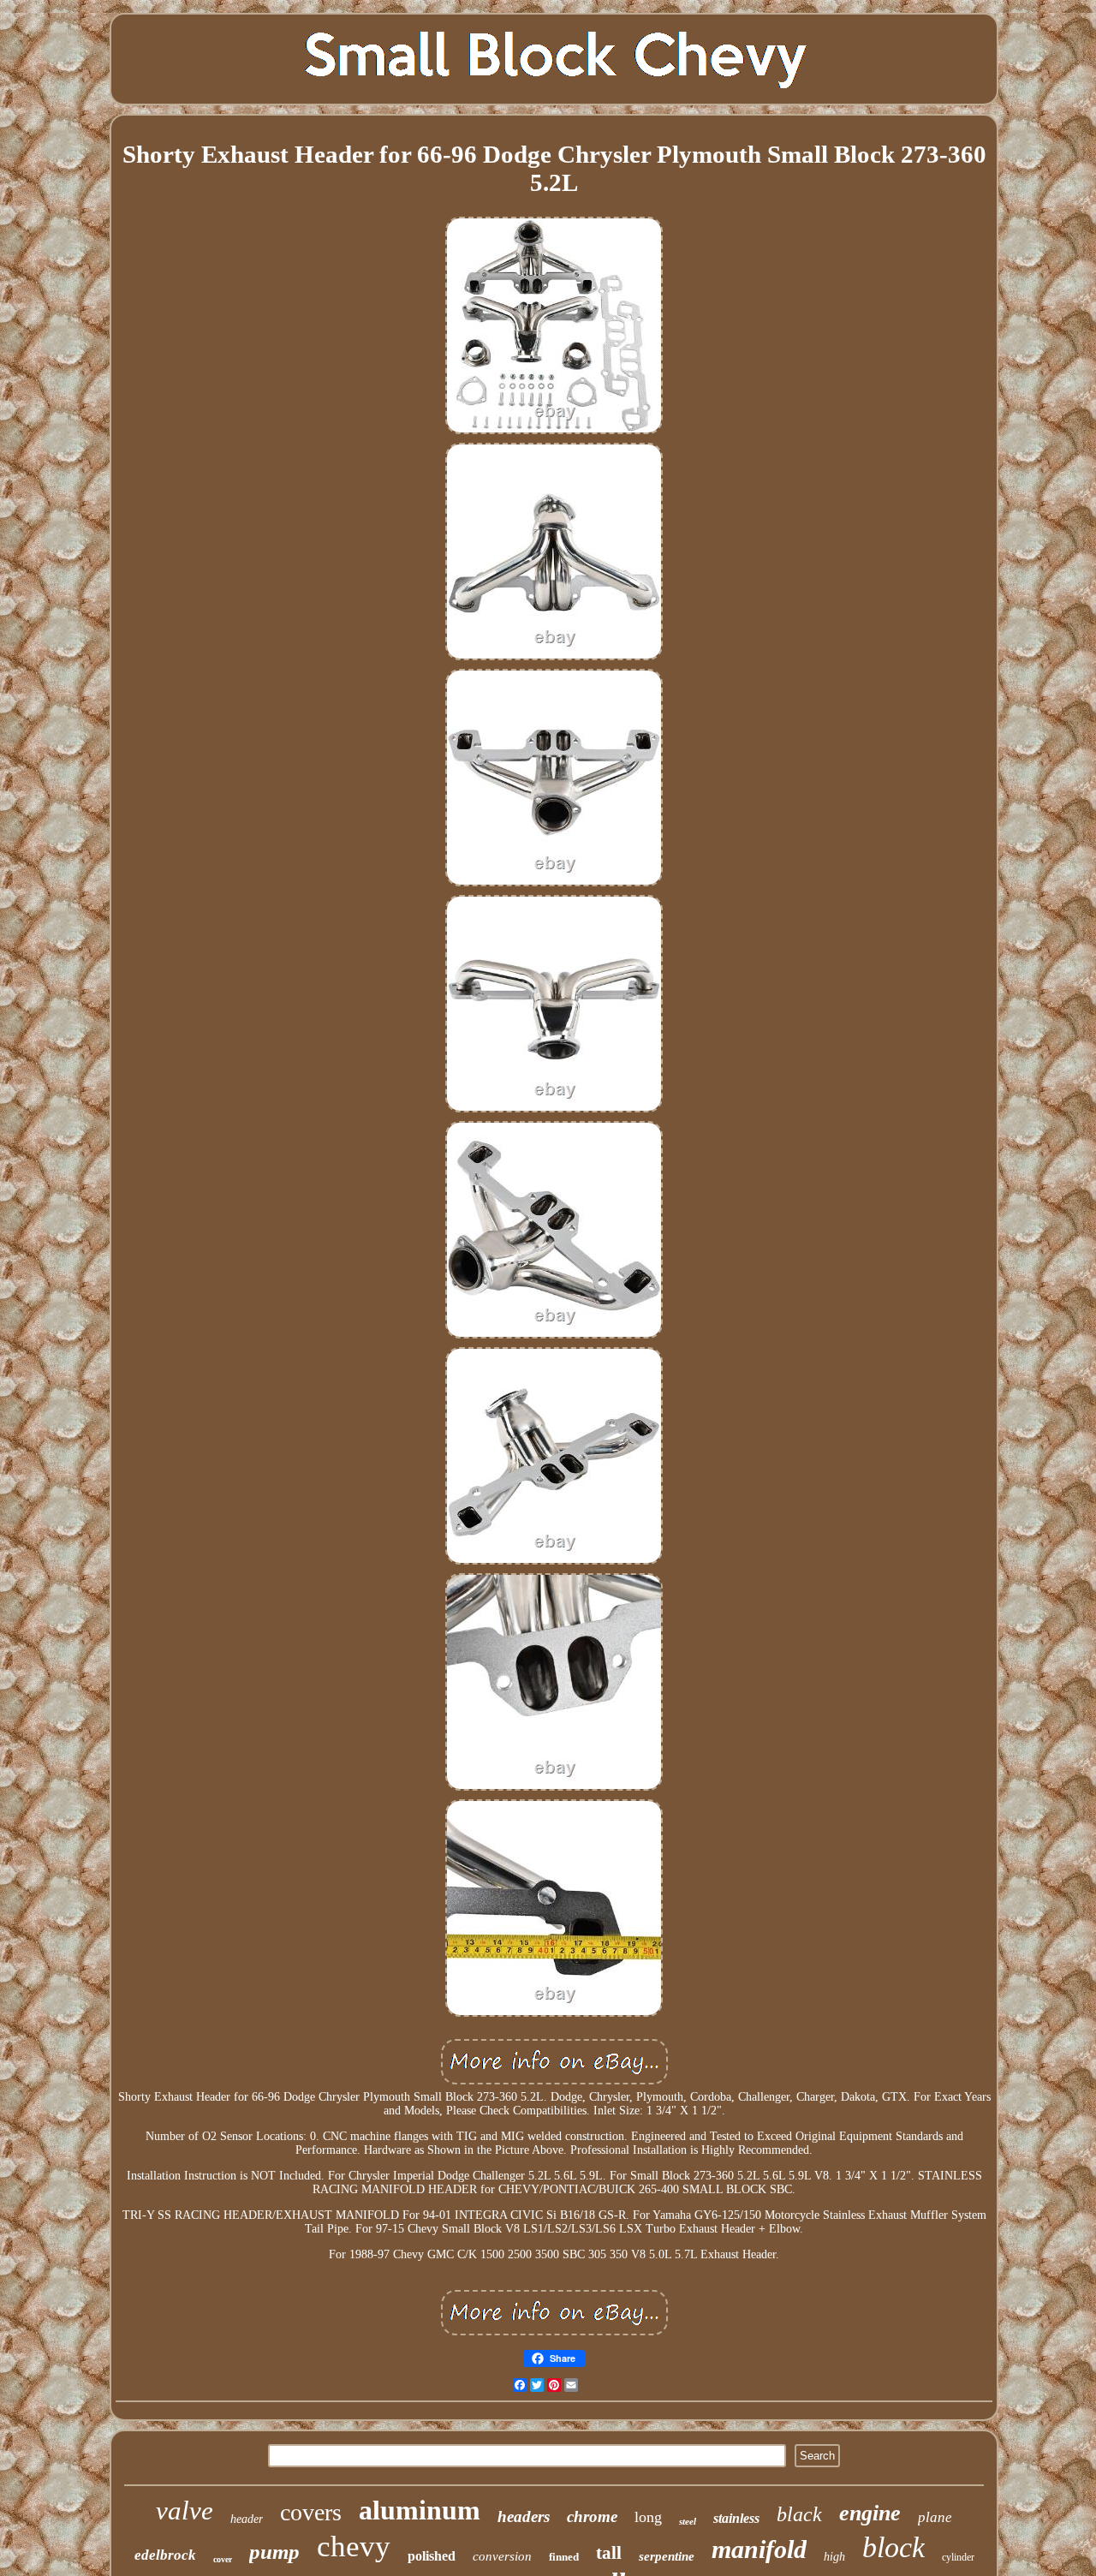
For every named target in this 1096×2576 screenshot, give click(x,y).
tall (609, 2553)
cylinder (958, 2557)
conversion (502, 2556)
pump (274, 2552)
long (648, 2517)
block (893, 2547)
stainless (736, 2518)
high (834, 2557)
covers (311, 2512)
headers (524, 2516)
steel (688, 2521)
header (247, 2519)
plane (935, 2517)
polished (432, 2556)
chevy (354, 2546)
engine (870, 2513)
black (799, 2514)
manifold (759, 2549)
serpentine (667, 2556)
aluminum (420, 2510)
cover (223, 2559)
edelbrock (165, 2555)
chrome (592, 2516)
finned (564, 2557)
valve (185, 2510)
